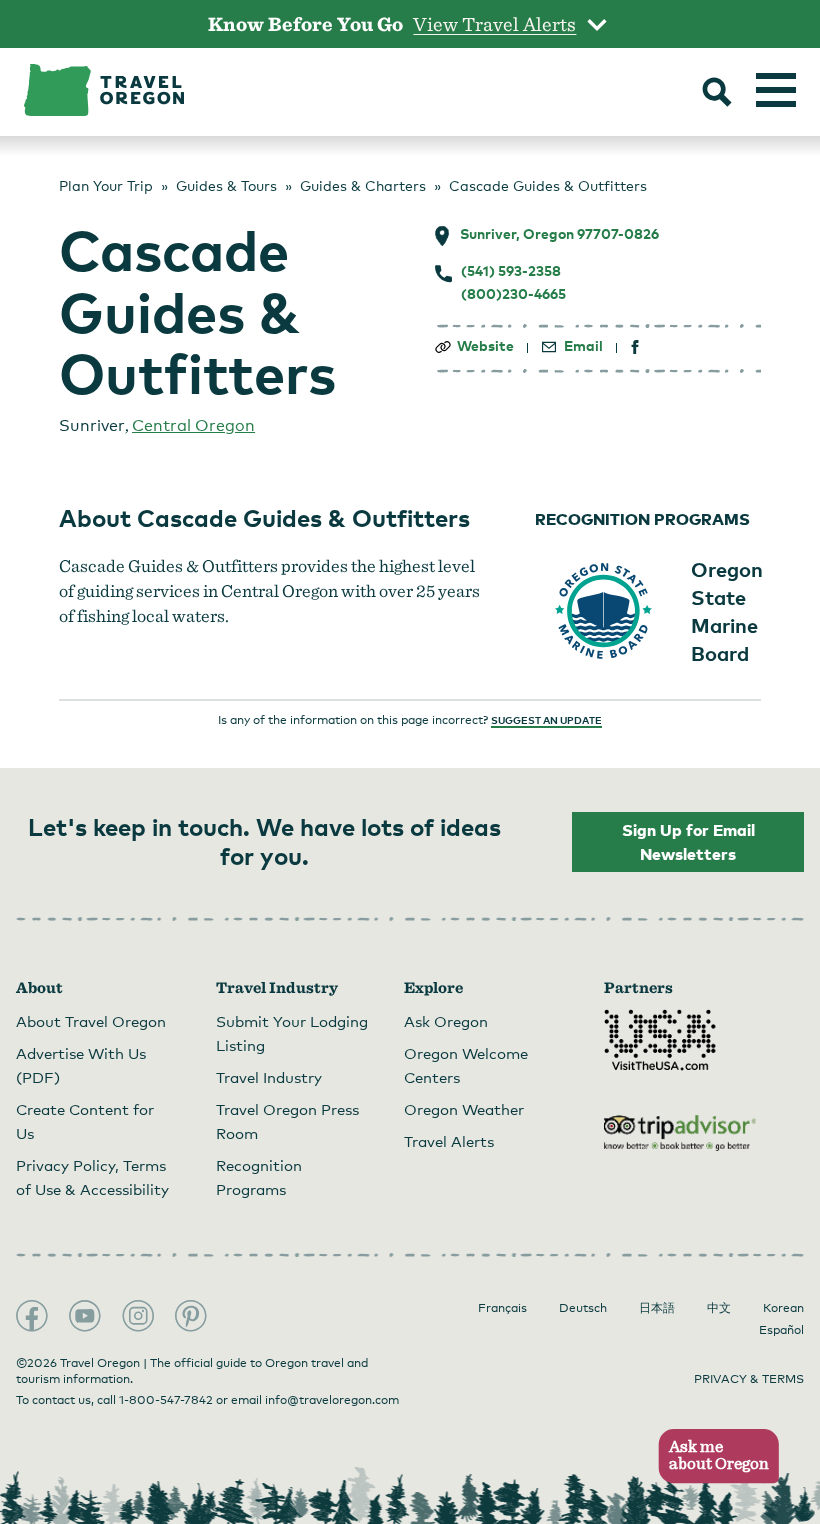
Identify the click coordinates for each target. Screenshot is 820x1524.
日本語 (657, 1308)
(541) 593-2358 (511, 271)
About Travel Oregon (91, 1021)
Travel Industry (269, 1077)
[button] (712, 1456)
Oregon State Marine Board (727, 611)
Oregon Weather (464, 1109)
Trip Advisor (680, 1133)
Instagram (138, 1316)
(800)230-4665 (513, 294)
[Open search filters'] (717, 94)
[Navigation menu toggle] (776, 90)
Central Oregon (193, 425)
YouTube (85, 1316)
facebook (635, 347)
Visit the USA (660, 1040)
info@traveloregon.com (332, 1400)
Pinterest (191, 1316)
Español (781, 1330)
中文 (719, 1308)
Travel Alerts (449, 1141)
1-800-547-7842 (166, 1400)
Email (583, 346)
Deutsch (583, 1308)
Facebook (32, 1316)
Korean (783, 1308)
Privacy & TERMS (749, 1379)
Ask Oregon (446, 1021)
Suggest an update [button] (546, 720)
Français (502, 1308)
